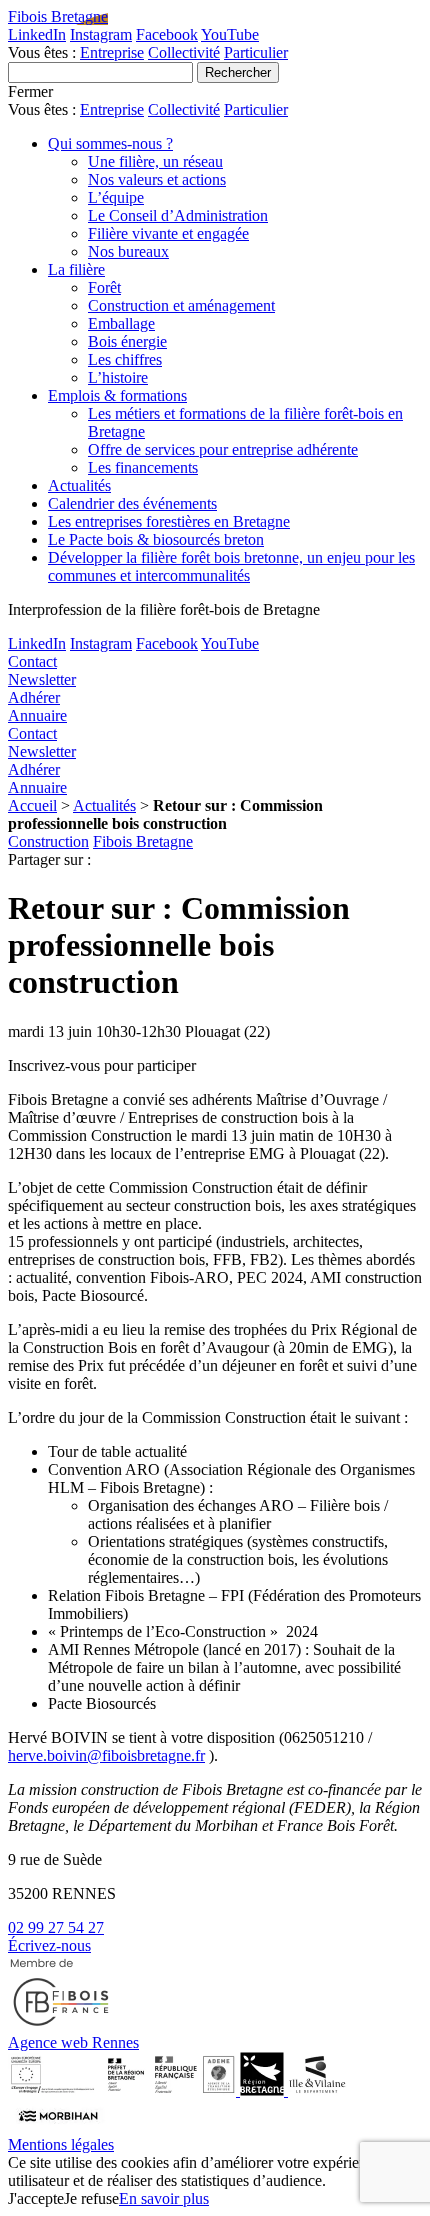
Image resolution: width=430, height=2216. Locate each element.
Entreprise (112, 52)
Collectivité (184, 52)
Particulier (256, 52)
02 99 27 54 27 (56, 1927)
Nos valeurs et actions (157, 179)
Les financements (143, 467)
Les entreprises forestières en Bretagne (169, 521)
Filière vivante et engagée (168, 233)
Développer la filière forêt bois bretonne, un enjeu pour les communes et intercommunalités (231, 566)
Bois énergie (127, 341)
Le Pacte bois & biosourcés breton (156, 539)
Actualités (79, 485)
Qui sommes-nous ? (110, 143)
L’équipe (116, 197)
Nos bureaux (128, 251)
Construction (48, 841)
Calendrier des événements (132, 503)
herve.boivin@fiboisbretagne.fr (106, 1755)
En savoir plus (164, 2198)
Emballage (121, 323)
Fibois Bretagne (58, 16)
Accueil (32, 805)
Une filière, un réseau (155, 161)
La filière (76, 269)
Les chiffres (125, 359)
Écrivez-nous (49, 1945)
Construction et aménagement (181, 305)
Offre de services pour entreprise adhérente (223, 449)
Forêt (104, 287)
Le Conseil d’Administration (178, 215)
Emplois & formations (117, 395)
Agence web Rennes (73, 2042)
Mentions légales (61, 2144)
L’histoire (118, 377)
